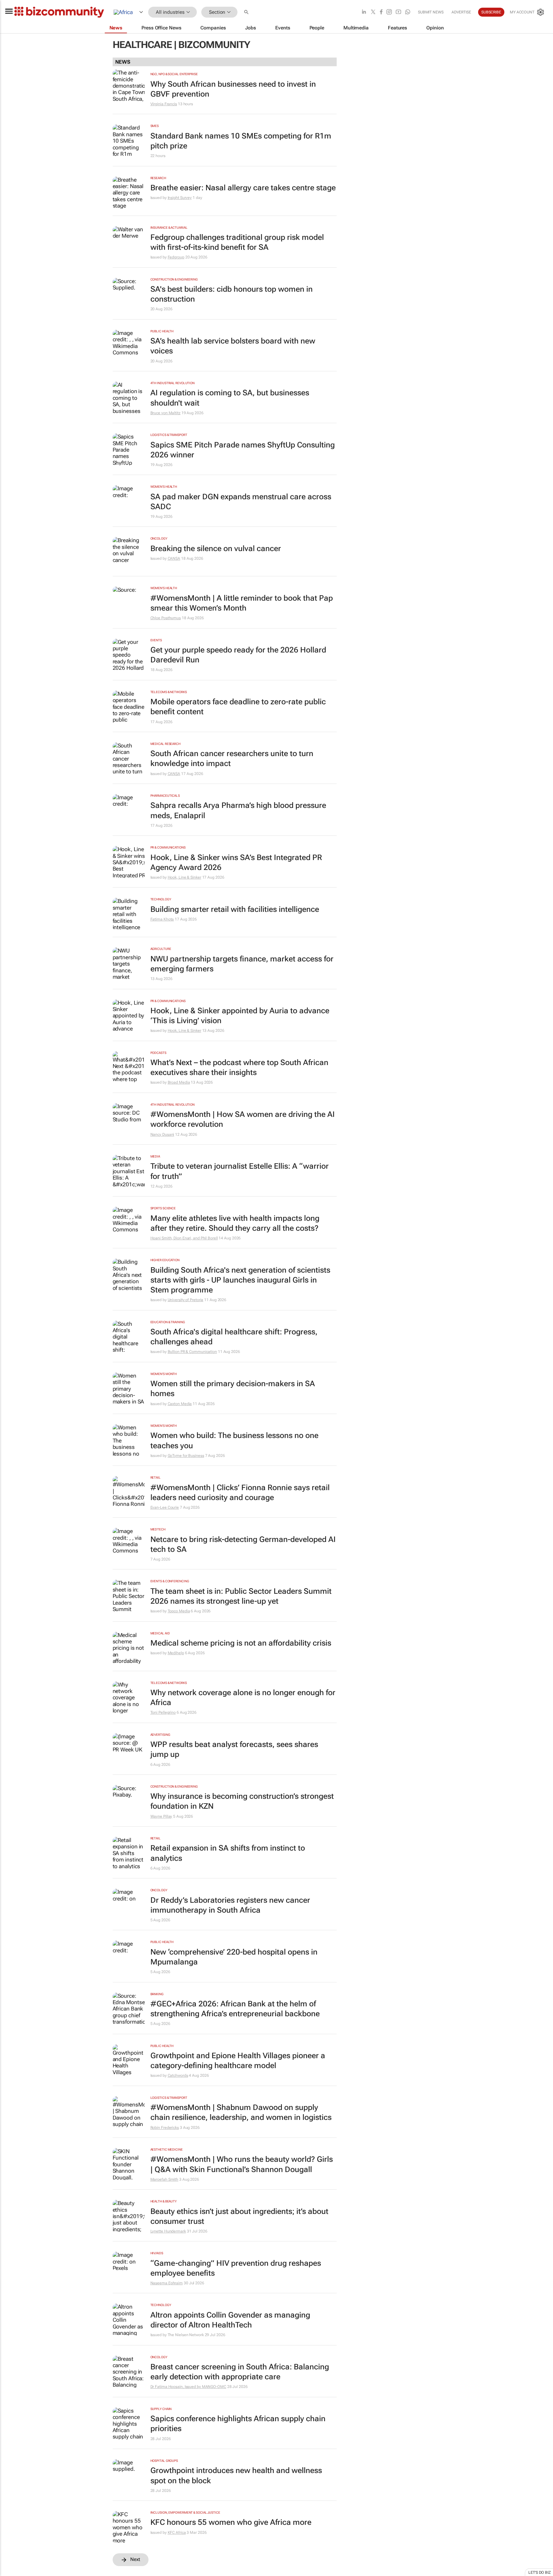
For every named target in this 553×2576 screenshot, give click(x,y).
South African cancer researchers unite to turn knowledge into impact (232, 759)
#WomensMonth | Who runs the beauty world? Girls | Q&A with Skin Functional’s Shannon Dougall (242, 2164)
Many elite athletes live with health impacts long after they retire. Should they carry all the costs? (235, 1223)
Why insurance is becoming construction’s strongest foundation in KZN (242, 1801)
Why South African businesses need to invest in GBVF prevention (233, 89)
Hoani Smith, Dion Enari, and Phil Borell (184, 1238)
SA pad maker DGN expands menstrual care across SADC (241, 502)
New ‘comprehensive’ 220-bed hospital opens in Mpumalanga (234, 1957)
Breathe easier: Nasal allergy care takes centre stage (243, 188)
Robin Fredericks (165, 2128)
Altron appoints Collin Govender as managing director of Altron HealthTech (230, 2320)
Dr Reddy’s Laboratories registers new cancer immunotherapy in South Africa (230, 1905)
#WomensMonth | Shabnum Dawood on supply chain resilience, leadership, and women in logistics (241, 2112)
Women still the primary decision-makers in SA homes (233, 1389)
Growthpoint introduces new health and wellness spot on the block (236, 2475)
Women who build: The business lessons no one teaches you (234, 1440)
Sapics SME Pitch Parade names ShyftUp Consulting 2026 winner (243, 450)
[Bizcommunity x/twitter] (373, 12)
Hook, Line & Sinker (184, 877)
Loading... (12, 2573)
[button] (247, 12)
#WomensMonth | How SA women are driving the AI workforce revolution (243, 1119)
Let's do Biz (540, 2572)
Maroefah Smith (164, 2179)
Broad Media (179, 1082)
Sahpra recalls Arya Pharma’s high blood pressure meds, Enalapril (238, 810)
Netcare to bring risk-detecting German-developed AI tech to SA (243, 1544)
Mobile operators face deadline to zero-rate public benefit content (238, 707)
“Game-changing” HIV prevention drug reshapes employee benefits (236, 2268)
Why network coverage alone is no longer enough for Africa (243, 1698)
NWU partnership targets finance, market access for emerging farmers (242, 964)
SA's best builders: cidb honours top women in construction (232, 294)
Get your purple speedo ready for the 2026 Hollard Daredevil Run (238, 655)
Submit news (431, 12)
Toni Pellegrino (163, 1712)
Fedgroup (176, 257)
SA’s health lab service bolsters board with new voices (233, 346)
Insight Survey (180, 198)
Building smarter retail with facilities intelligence (235, 909)
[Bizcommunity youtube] (398, 12)
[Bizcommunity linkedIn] (364, 12)
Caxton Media (180, 1404)
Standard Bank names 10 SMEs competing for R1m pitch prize (241, 141)
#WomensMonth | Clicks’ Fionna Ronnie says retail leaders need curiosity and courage (240, 1493)
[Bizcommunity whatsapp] (408, 12)
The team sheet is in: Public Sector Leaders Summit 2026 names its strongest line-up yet (241, 1596)
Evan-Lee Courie (165, 1507)
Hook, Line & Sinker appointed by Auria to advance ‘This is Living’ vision (240, 1016)
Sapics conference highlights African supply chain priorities (238, 2424)
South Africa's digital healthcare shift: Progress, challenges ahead (234, 1337)
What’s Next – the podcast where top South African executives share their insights (239, 1067)
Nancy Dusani (162, 1134)
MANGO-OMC (214, 2387)
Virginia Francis (164, 104)
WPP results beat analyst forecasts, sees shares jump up (234, 1749)
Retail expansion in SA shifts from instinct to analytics (228, 1853)
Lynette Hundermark (168, 2231)
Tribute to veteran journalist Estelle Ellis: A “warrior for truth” (240, 1171)
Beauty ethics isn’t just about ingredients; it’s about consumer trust (239, 2216)
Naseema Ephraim (167, 2283)
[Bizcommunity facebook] (381, 12)
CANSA (174, 558)
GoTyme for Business (186, 1456)
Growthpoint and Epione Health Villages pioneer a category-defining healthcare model (238, 2061)
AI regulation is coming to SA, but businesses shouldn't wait (230, 398)
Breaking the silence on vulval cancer (216, 549)
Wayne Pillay (161, 1816)
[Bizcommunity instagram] (389, 12)
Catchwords (178, 2075)
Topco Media (179, 1611)
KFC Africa (177, 2533)
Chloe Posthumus (166, 618)
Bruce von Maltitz (165, 413)
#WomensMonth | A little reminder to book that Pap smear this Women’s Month (242, 603)
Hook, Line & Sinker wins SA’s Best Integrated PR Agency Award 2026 (236, 862)
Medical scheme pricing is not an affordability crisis (241, 1643)
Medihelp (176, 1653)
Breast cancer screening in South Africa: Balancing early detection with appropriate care (240, 2372)
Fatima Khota (162, 919)
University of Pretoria (186, 1300)
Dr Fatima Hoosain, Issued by (176, 2387)
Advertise (461, 12)
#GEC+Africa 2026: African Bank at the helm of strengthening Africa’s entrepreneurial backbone (235, 2009)
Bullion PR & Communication (192, 1352)
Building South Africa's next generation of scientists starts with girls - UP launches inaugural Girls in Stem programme (240, 1280)
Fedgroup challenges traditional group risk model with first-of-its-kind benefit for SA (237, 242)
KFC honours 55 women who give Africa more (231, 2522)
